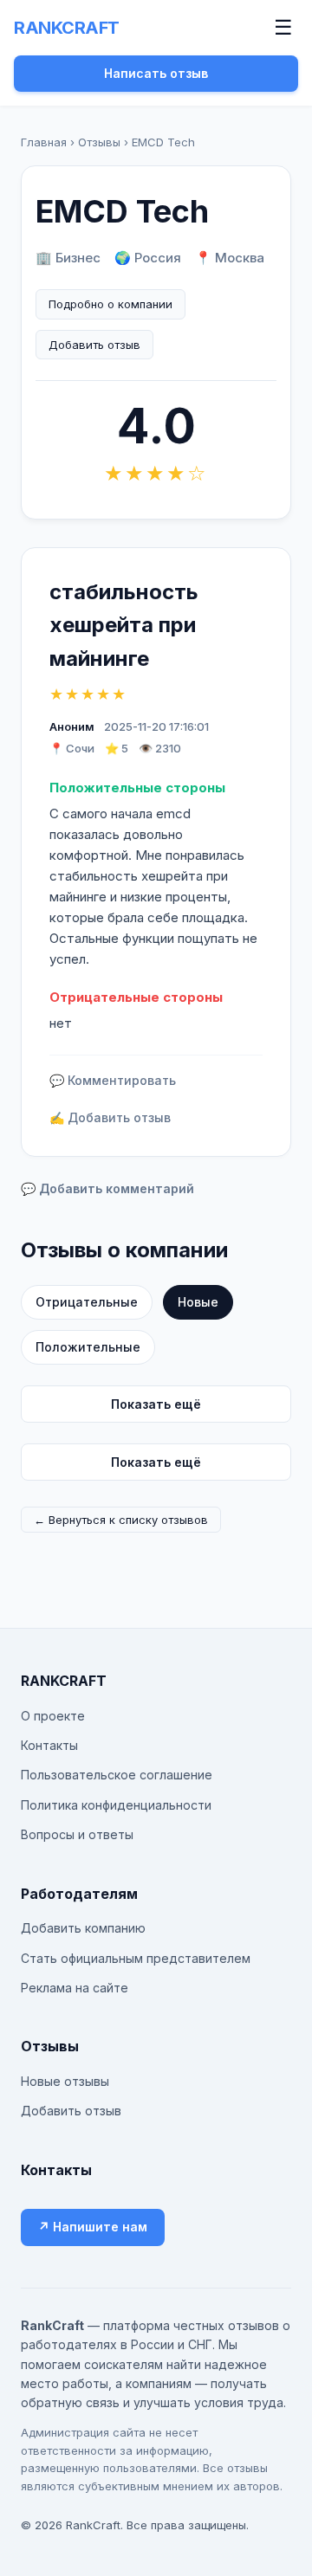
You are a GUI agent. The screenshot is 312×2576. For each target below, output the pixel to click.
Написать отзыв (156, 73)
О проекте (53, 1716)
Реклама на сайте (75, 1988)
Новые (198, 1302)
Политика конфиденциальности (116, 1805)
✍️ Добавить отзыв (110, 1117)
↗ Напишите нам (93, 2227)
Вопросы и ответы (77, 1834)
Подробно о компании (110, 304)
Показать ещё (156, 1404)
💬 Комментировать (113, 1080)
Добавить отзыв (94, 345)
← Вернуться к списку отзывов (121, 1520)
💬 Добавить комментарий (107, 1188)
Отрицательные (87, 1302)
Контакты (49, 1745)
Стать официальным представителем (136, 1958)
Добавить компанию (83, 1928)
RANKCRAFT (67, 28)
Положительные (88, 1347)
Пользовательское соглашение (117, 1775)
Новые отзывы (65, 2081)
